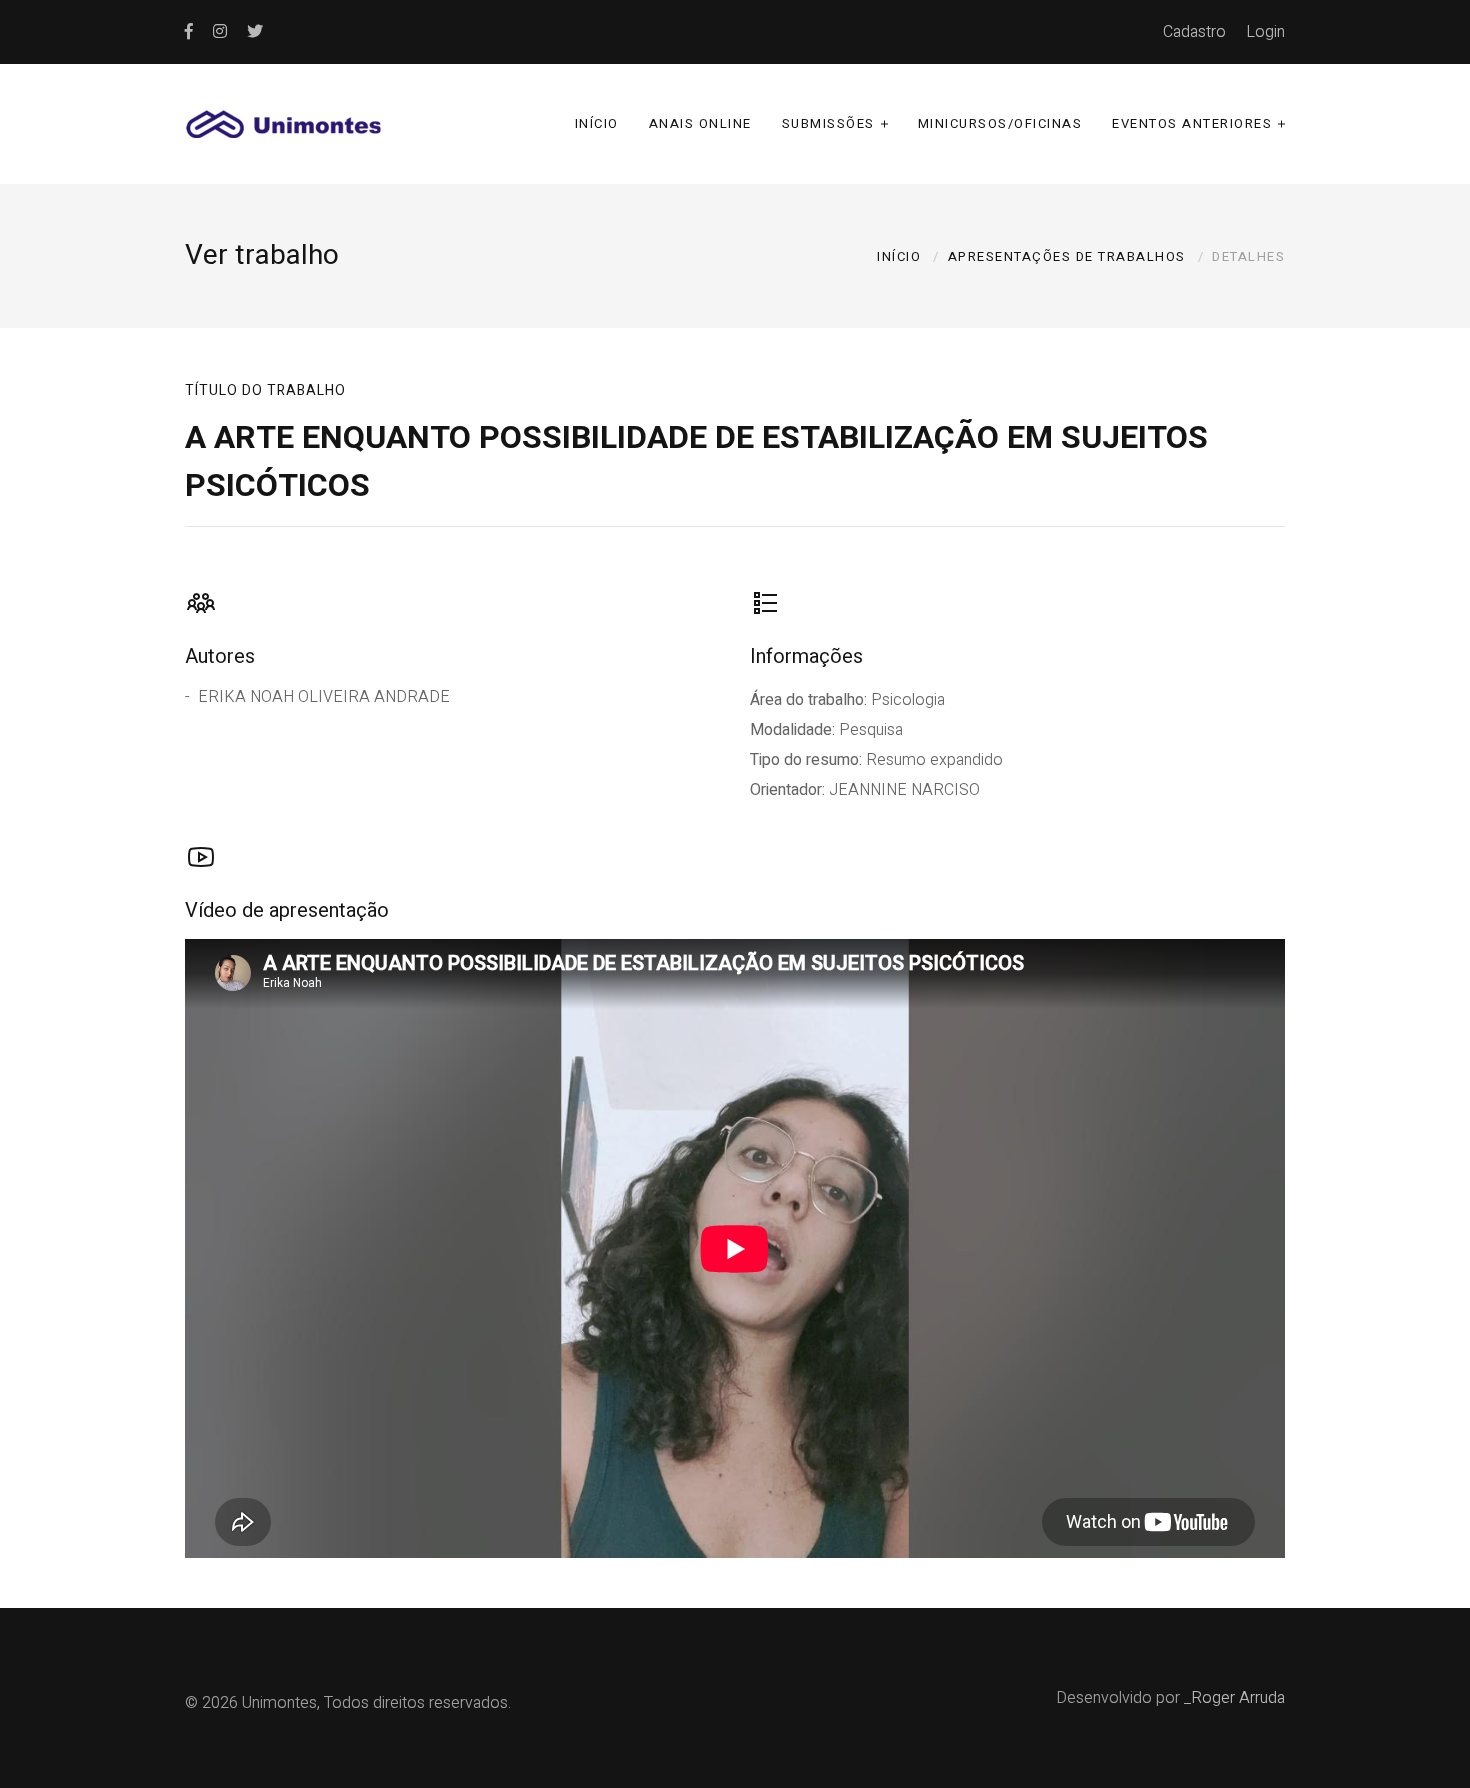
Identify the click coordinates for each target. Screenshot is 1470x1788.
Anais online (700, 123)
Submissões (828, 123)
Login (1265, 32)
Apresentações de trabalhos (1067, 256)
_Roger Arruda (1234, 1698)
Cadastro (1194, 32)
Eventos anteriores (1192, 123)
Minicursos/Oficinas (1000, 123)
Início (597, 123)
